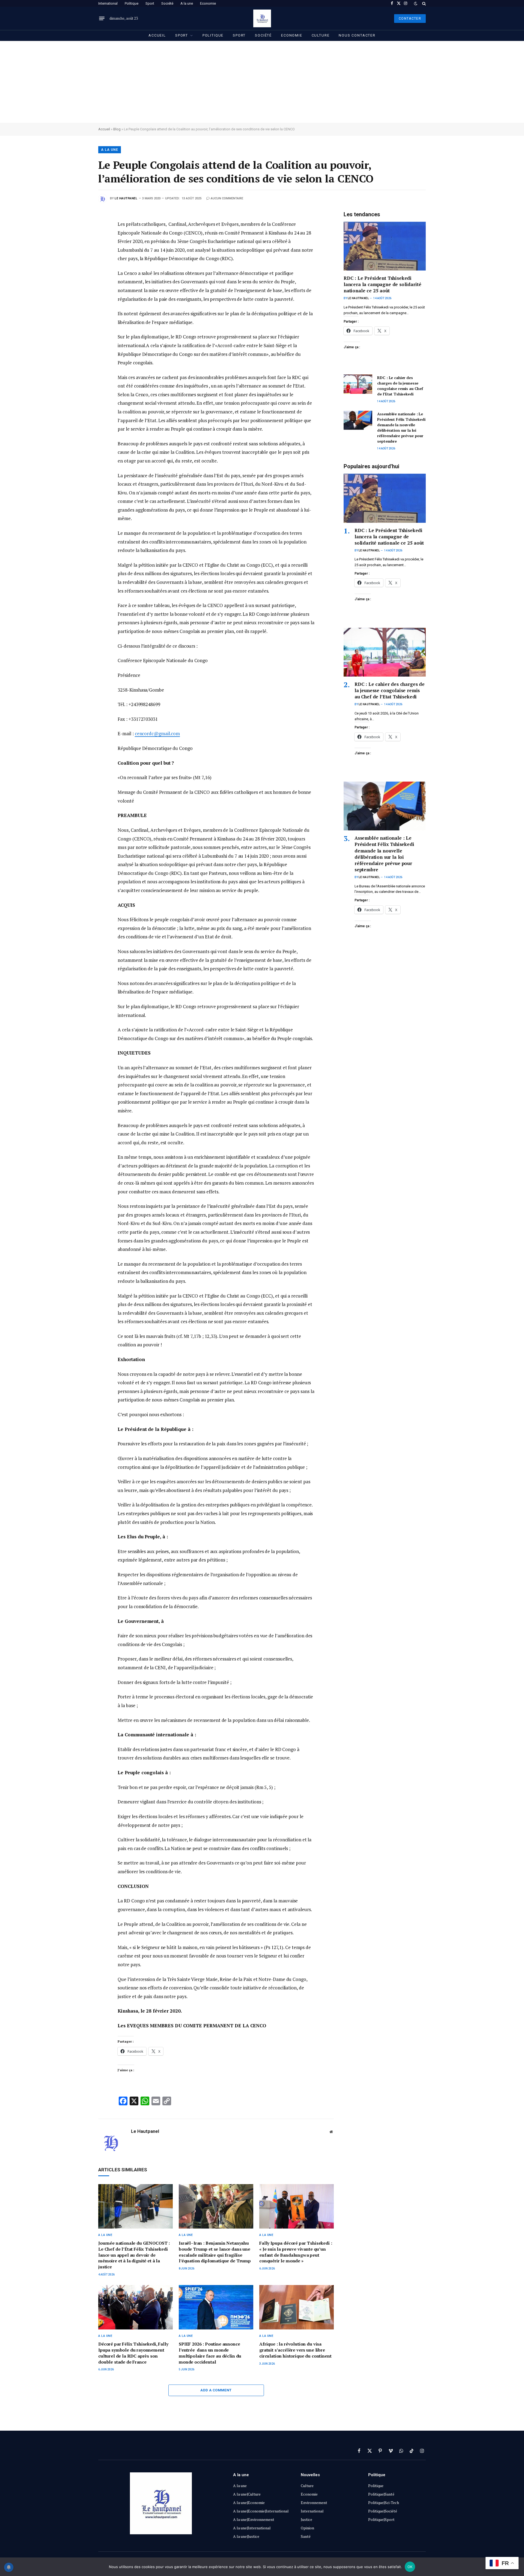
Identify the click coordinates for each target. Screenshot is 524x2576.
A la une (187, 3)
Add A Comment (216, 2390)
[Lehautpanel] (262, 18)
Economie (208, 3)
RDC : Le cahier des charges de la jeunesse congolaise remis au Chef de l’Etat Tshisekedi (400, 386)
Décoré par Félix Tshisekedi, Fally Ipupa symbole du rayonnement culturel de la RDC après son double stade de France (133, 2353)
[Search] (423, 3)
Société (167, 3)
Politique (132, 3)
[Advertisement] (262, 82)
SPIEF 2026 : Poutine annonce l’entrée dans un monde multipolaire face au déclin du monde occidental (210, 2353)
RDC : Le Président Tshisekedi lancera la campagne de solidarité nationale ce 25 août (382, 284)
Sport (150, 3)
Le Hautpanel (126, 198)
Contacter (410, 19)
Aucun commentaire (227, 198)
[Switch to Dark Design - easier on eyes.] (416, 4)
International (108, 3)
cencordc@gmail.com (157, 733)
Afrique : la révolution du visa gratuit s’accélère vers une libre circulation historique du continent (295, 2350)
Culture (321, 35)
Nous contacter (357, 35)
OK (410, 2567)
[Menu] (102, 19)
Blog (117, 129)
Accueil (157, 35)
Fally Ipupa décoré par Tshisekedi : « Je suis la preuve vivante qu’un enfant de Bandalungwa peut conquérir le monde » (296, 2252)
